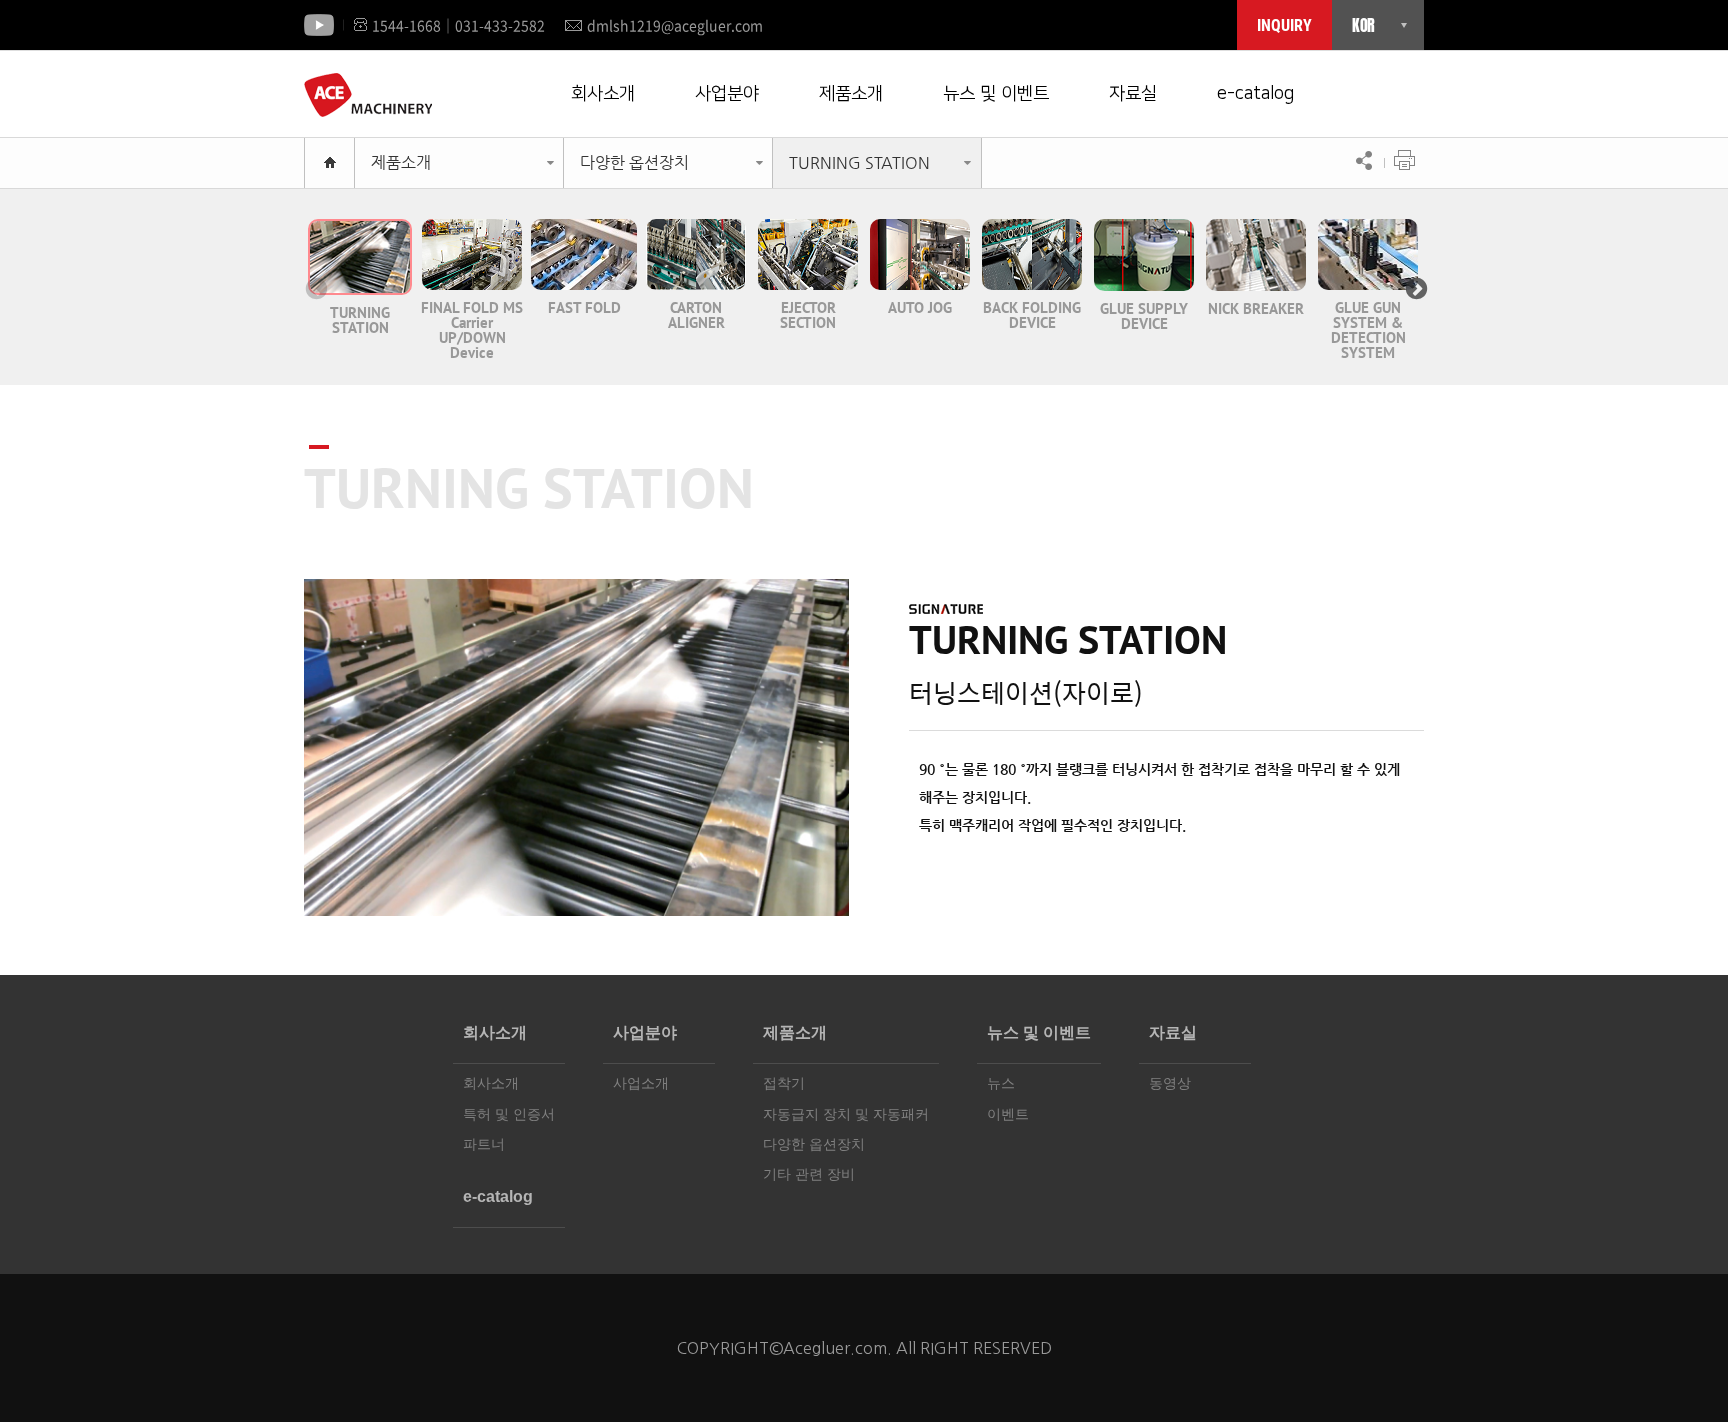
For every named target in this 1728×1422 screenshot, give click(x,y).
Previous (314, 287)
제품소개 (851, 94)
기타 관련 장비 (809, 1174)
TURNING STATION (859, 162)
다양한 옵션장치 (634, 162)
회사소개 (603, 94)
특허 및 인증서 (509, 1114)
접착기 (784, 1083)
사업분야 (727, 94)
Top (1673, 1367)
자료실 (1133, 94)
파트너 (484, 1144)
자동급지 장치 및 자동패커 (846, 1114)
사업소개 (641, 1083)
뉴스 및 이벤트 (996, 94)
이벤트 (1008, 1114)
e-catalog (1255, 94)
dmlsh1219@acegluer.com (675, 25)
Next (1414, 287)
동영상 (1170, 1083)
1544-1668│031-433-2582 (458, 25)
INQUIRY (1284, 25)
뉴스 (1001, 1083)
